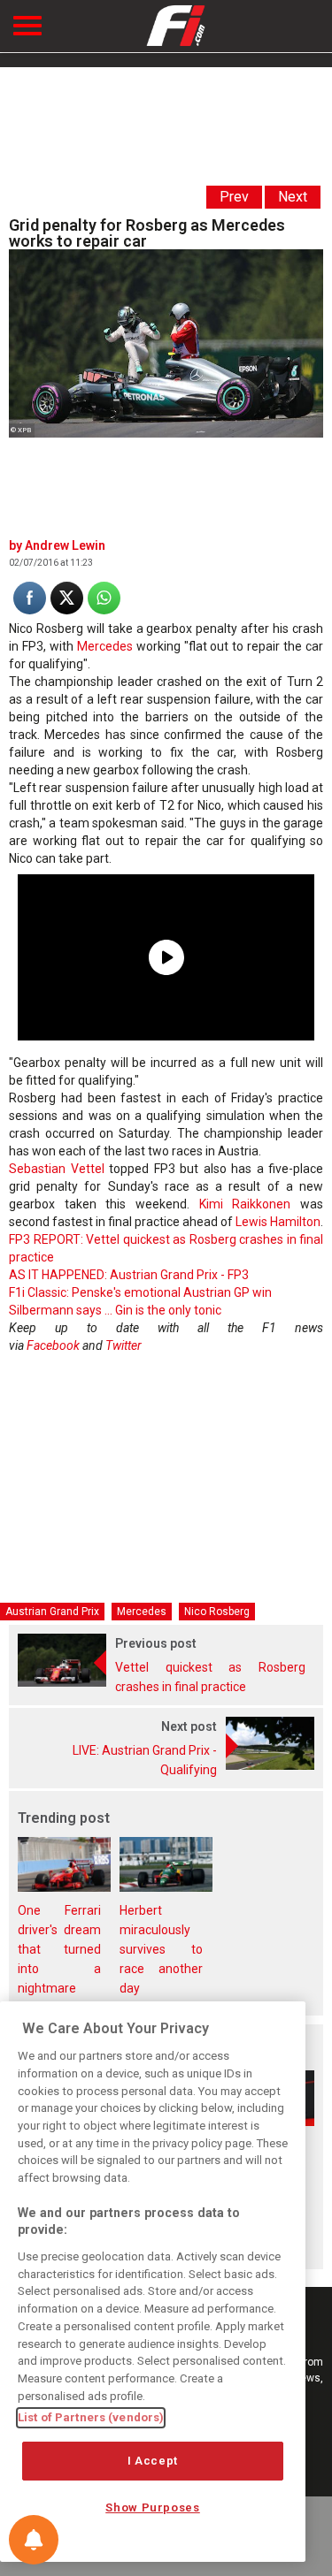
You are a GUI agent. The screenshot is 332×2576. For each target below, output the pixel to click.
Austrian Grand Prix (52, 1612)
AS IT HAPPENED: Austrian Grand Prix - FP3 (129, 1275)
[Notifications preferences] (34, 2540)
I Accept (153, 2461)
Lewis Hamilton (278, 1222)
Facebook (53, 1345)
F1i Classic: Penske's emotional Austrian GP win (140, 1292)
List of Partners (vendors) (91, 2417)
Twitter (124, 1345)
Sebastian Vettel (57, 1169)
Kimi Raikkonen (245, 1204)
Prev (234, 197)
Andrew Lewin (65, 545)
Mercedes (105, 646)
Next (293, 197)
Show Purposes (153, 2507)
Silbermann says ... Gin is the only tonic (115, 1310)
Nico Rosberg (217, 1612)
